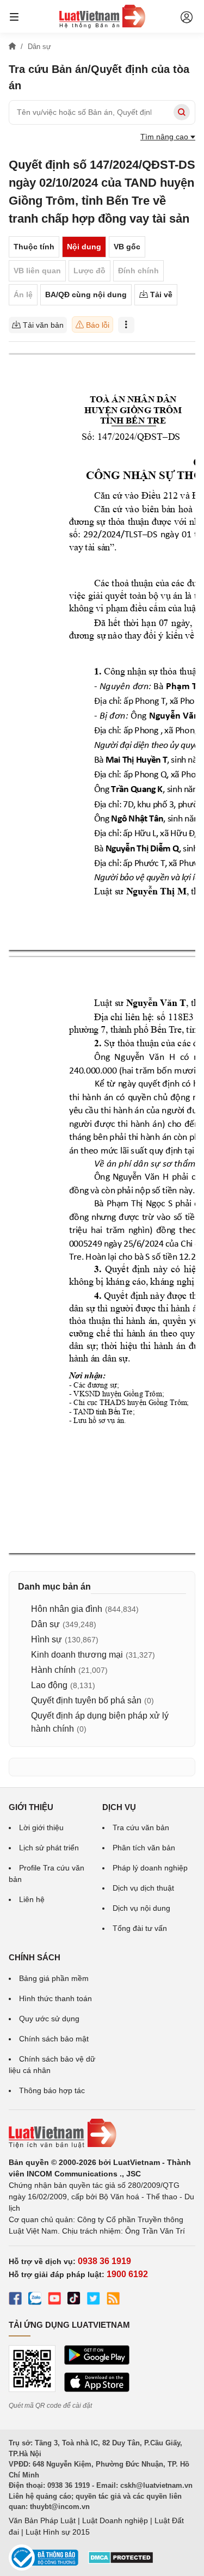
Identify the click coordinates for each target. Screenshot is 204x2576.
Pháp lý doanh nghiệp (150, 1868)
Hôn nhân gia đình (67, 1609)
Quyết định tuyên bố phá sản (86, 1700)
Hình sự (47, 1639)
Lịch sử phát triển (49, 1848)
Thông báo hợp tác (52, 2090)
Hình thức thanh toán (55, 1998)
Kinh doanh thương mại (77, 1655)
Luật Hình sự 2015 (58, 2532)
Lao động (49, 1685)
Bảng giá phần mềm (54, 1978)
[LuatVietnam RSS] (113, 2300)
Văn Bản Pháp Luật (42, 2520)
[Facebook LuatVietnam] (15, 2300)
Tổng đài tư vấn (140, 1928)
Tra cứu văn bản (141, 1827)
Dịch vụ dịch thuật (143, 1888)
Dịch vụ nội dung (141, 1908)
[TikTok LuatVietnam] (74, 2300)
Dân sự (45, 1624)
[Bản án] (102, 16)
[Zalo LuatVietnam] (35, 2300)
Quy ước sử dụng (49, 2019)
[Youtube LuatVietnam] (54, 2300)
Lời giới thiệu (41, 1827)
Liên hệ (32, 1899)
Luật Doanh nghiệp (115, 2520)
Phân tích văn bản (144, 1848)
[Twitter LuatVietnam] (94, 2300)
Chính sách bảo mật (54, 2039)
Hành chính (53, 1670)
